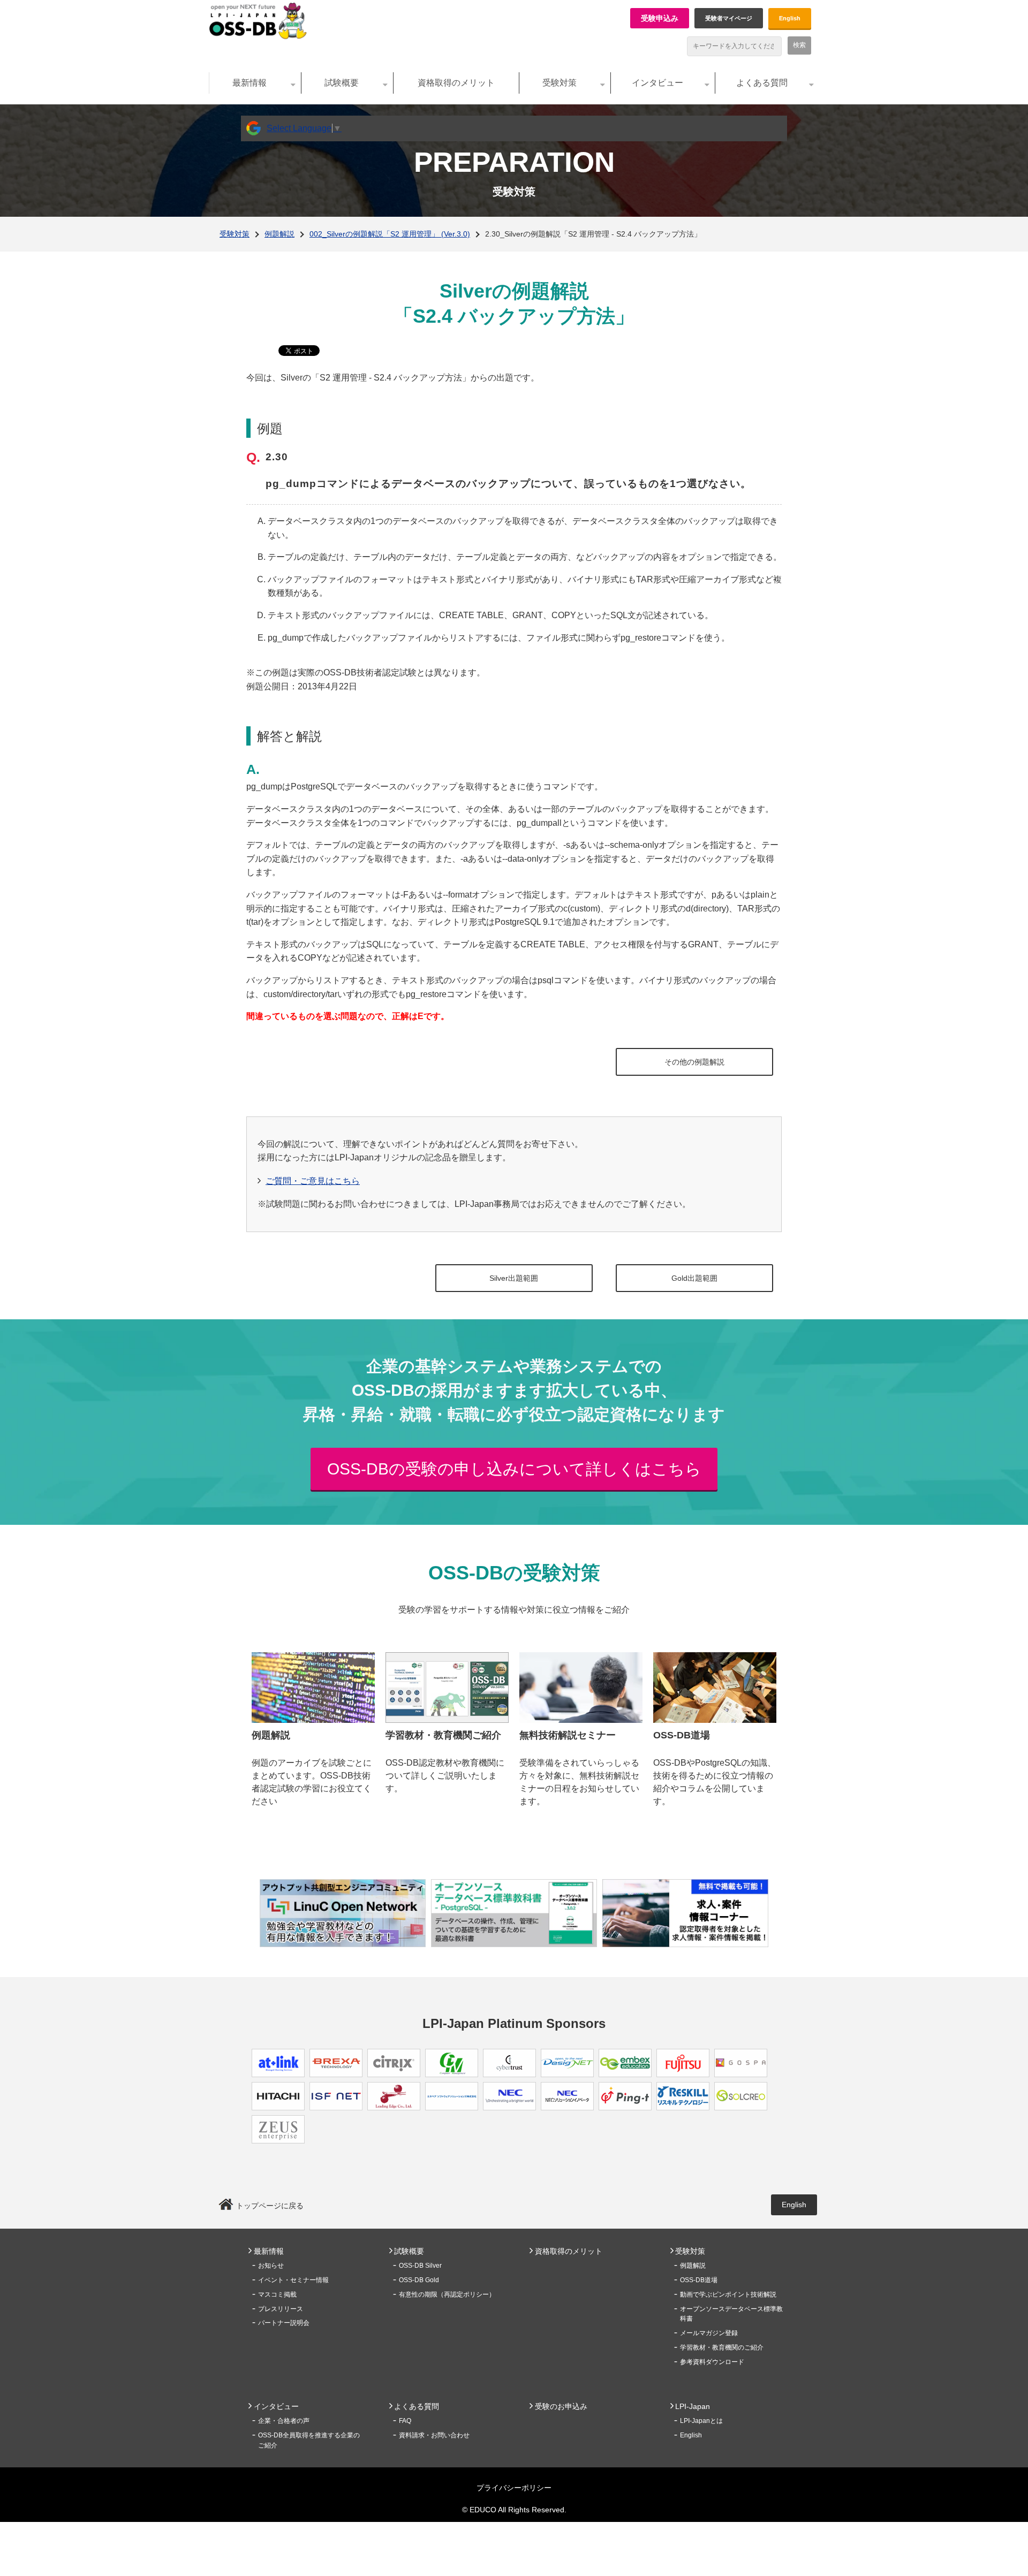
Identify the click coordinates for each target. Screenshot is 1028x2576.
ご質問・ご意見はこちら (313, 1181)
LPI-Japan (693, 2406)
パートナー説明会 (284, 2323)
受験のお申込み (561, 2406)
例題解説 (279, 234)
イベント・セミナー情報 (293, 2280)
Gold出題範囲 (694, 1278)
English (790, 18)
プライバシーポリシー (514, 2488)
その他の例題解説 (694, 1062)
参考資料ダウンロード (712, 2362)
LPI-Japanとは (701, 2421)
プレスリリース (281, 2309)
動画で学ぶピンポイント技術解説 (728, 2294)
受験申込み (660, 18)
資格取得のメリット (456, 83)
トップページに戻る (270, 2206)
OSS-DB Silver (420, 2266)
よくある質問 (762, 83)
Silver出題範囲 (514, 1278)
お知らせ (271, 2266)
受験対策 (560, 83)
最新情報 (250, 83)
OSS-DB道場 (699, 2280)
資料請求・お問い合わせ (434, 2435)
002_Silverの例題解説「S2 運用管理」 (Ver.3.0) (390, 234)
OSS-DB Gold (419, 2280)
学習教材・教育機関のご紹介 (722, 2347)
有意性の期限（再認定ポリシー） (447, 2294)
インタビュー (657, 83)
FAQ (405, 2421)
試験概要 (342, 83)
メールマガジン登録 (709, 2333)
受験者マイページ (729, 18)
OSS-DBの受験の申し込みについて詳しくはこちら (514, 1469)
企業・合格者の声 (284, 2421)
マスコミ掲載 (277, 2294)
